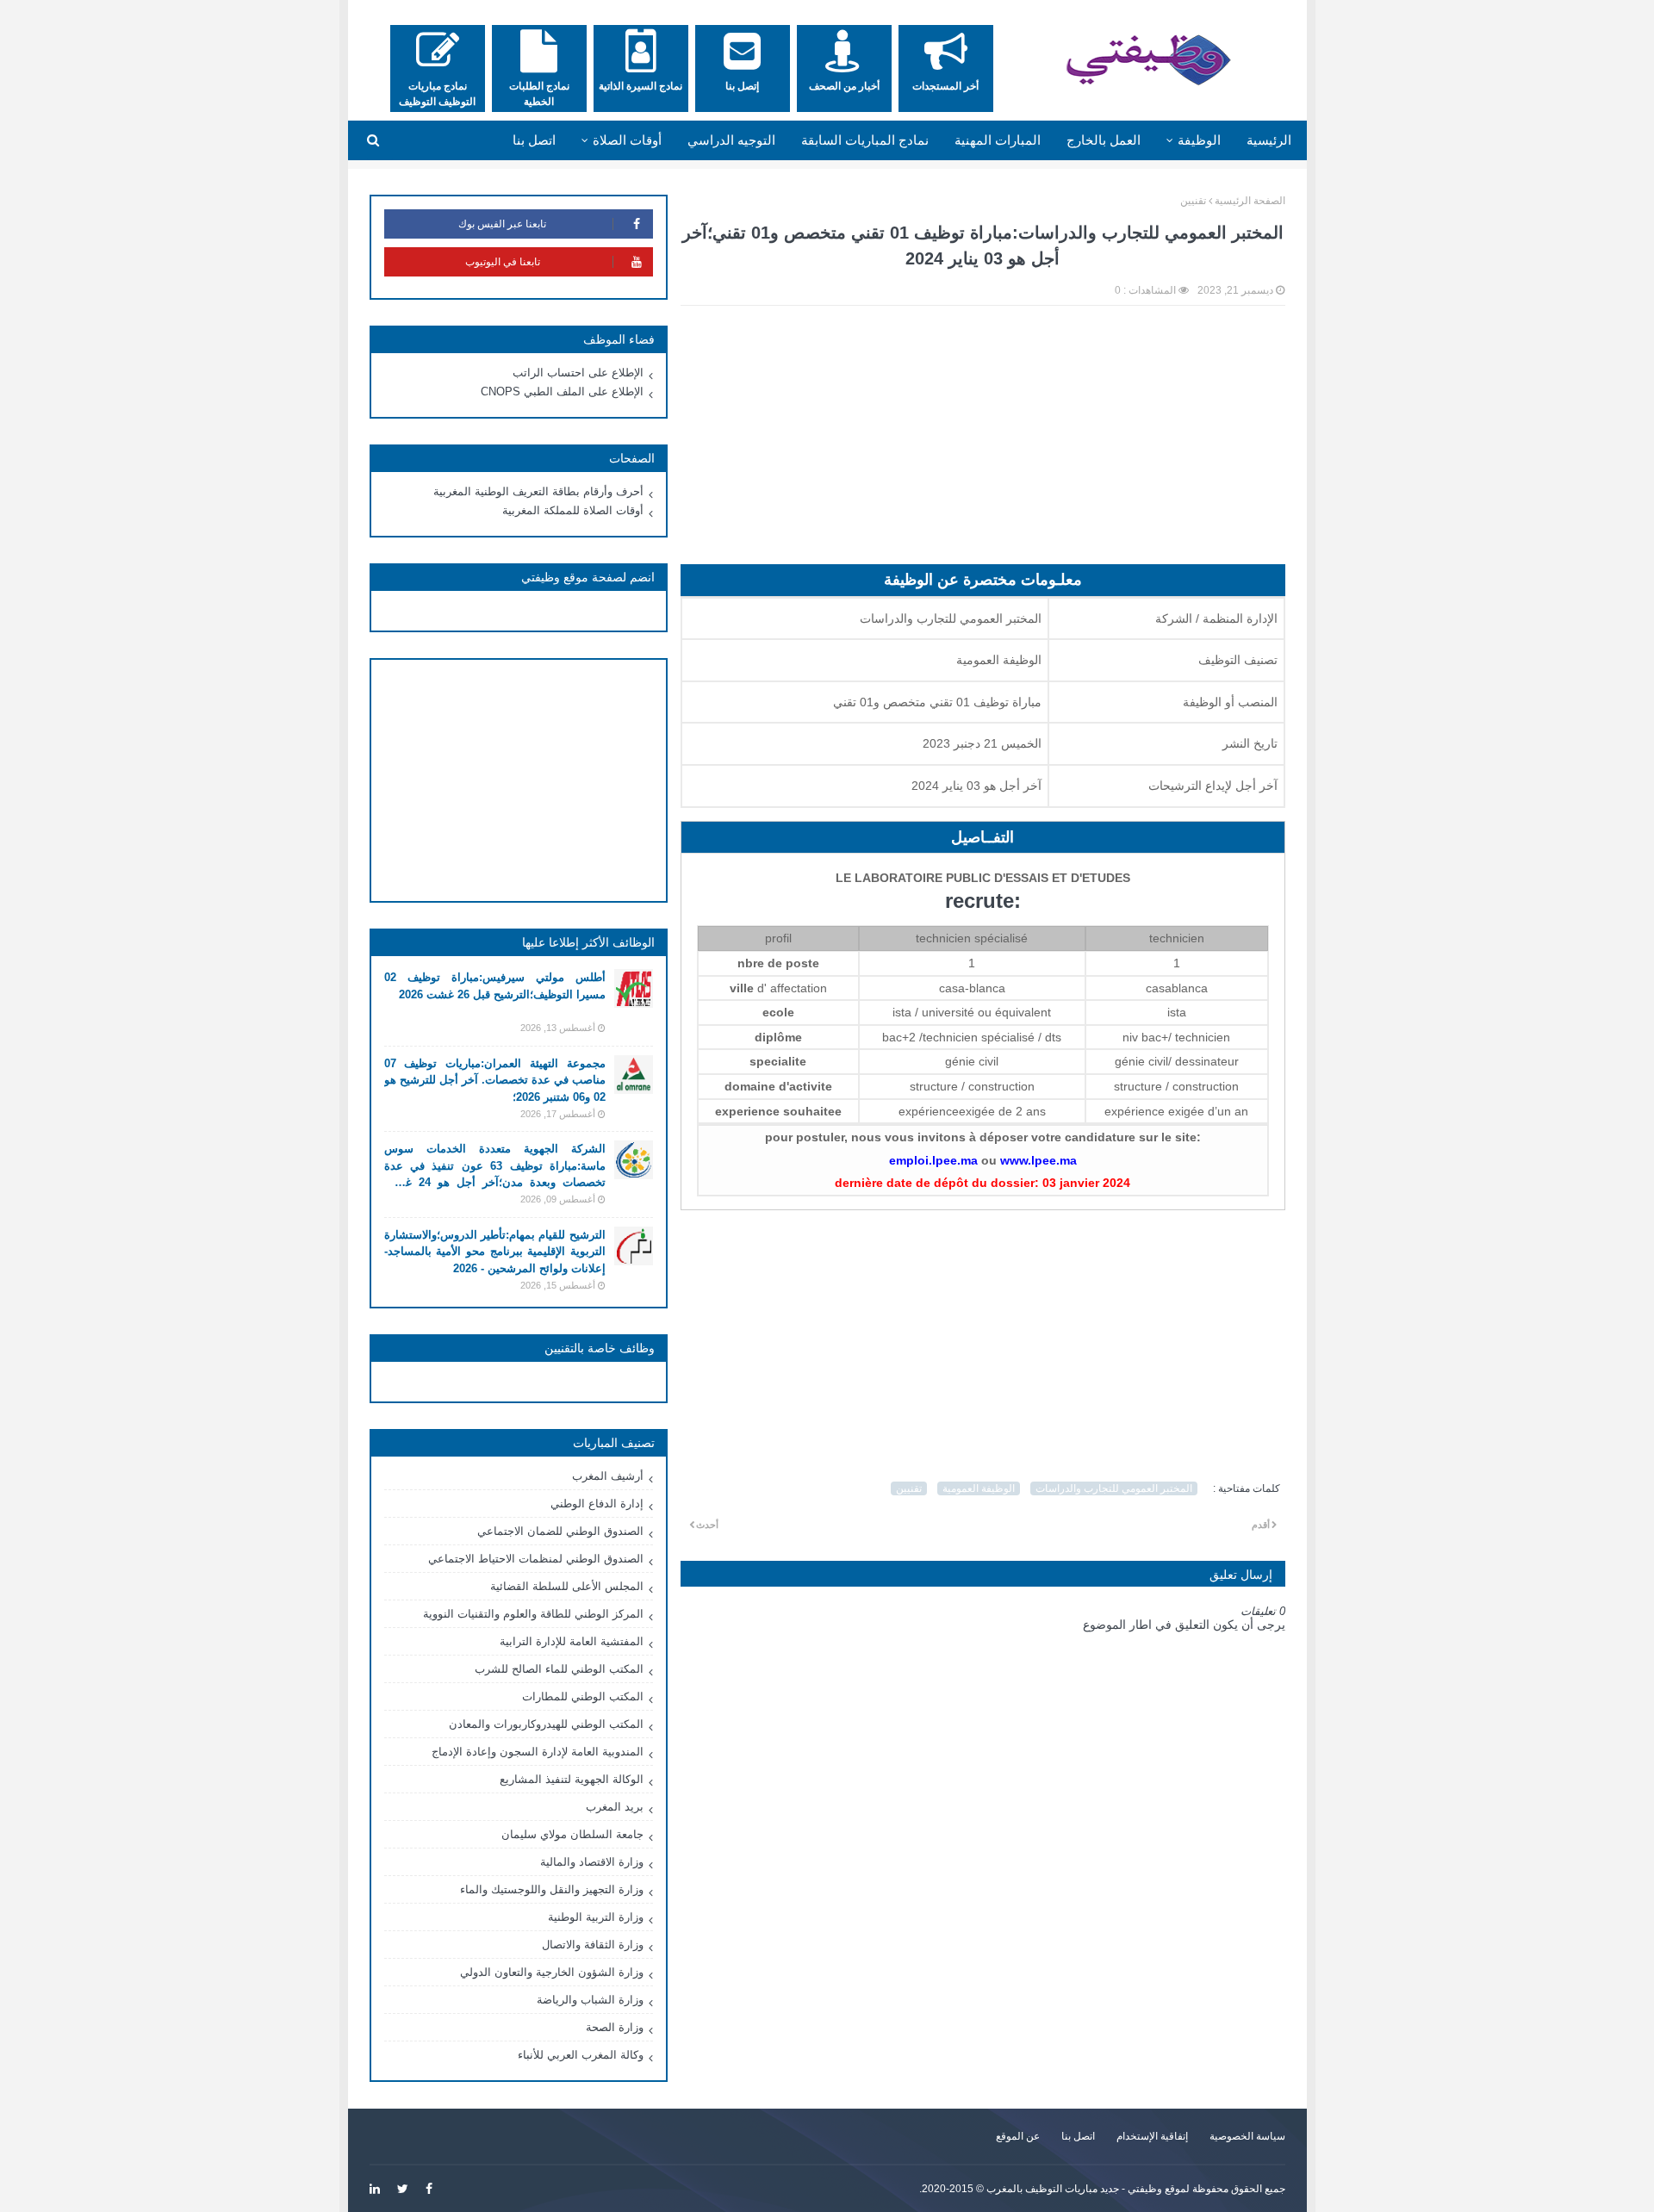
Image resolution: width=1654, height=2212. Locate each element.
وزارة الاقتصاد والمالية (592, 1862)
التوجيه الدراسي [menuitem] (731, 140)
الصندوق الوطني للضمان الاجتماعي (560, 1531)
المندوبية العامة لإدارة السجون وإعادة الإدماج (538, 1752)
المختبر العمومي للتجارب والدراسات (1114, 1488)
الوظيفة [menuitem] (1199, 140)
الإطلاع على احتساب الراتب (578, 373)
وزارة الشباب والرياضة (590, 2000)
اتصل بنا (1078, 2136)
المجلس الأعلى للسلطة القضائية (567, 1586)
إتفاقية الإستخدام (1152, 2136)
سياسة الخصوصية (1247, 2136)
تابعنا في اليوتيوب (503, 262)
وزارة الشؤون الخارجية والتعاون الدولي (552, 1972)
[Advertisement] (983, 444)
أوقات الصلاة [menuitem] (627, 140)
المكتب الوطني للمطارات (583, 1696)
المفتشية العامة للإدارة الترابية (572, 1641)
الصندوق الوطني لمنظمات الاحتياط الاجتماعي (536, 1559)
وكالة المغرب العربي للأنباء (581, 2055)
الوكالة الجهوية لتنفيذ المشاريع (572, 1779)
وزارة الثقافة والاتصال (593, 1945)
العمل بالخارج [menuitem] (1104, 140)
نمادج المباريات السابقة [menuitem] (865, 140)
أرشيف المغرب (608, 1476)
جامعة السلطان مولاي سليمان (572, 1834)
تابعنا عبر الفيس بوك (502, 224)
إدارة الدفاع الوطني (597, 1504)
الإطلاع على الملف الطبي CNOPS (562, 391)
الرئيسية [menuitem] (1269, 140)
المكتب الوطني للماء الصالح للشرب (559, 1669)
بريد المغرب (615, 1807)
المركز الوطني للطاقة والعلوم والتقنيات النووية (533, 1614)
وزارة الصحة (615, 2027)
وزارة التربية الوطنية (596, 1917)
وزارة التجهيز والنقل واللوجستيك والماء (552, 1889)
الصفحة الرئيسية (1250, 201)
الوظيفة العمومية (979, 1488)
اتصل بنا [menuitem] (534, 140)
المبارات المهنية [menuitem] (998, 140)
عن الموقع (1018, 2136)
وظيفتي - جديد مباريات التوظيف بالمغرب (1074, 2189)
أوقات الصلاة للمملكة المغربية (573, 510)
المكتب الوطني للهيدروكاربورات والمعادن (546, 1724)
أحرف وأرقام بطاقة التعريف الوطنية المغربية (538, 491)
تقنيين (1193, 201)
